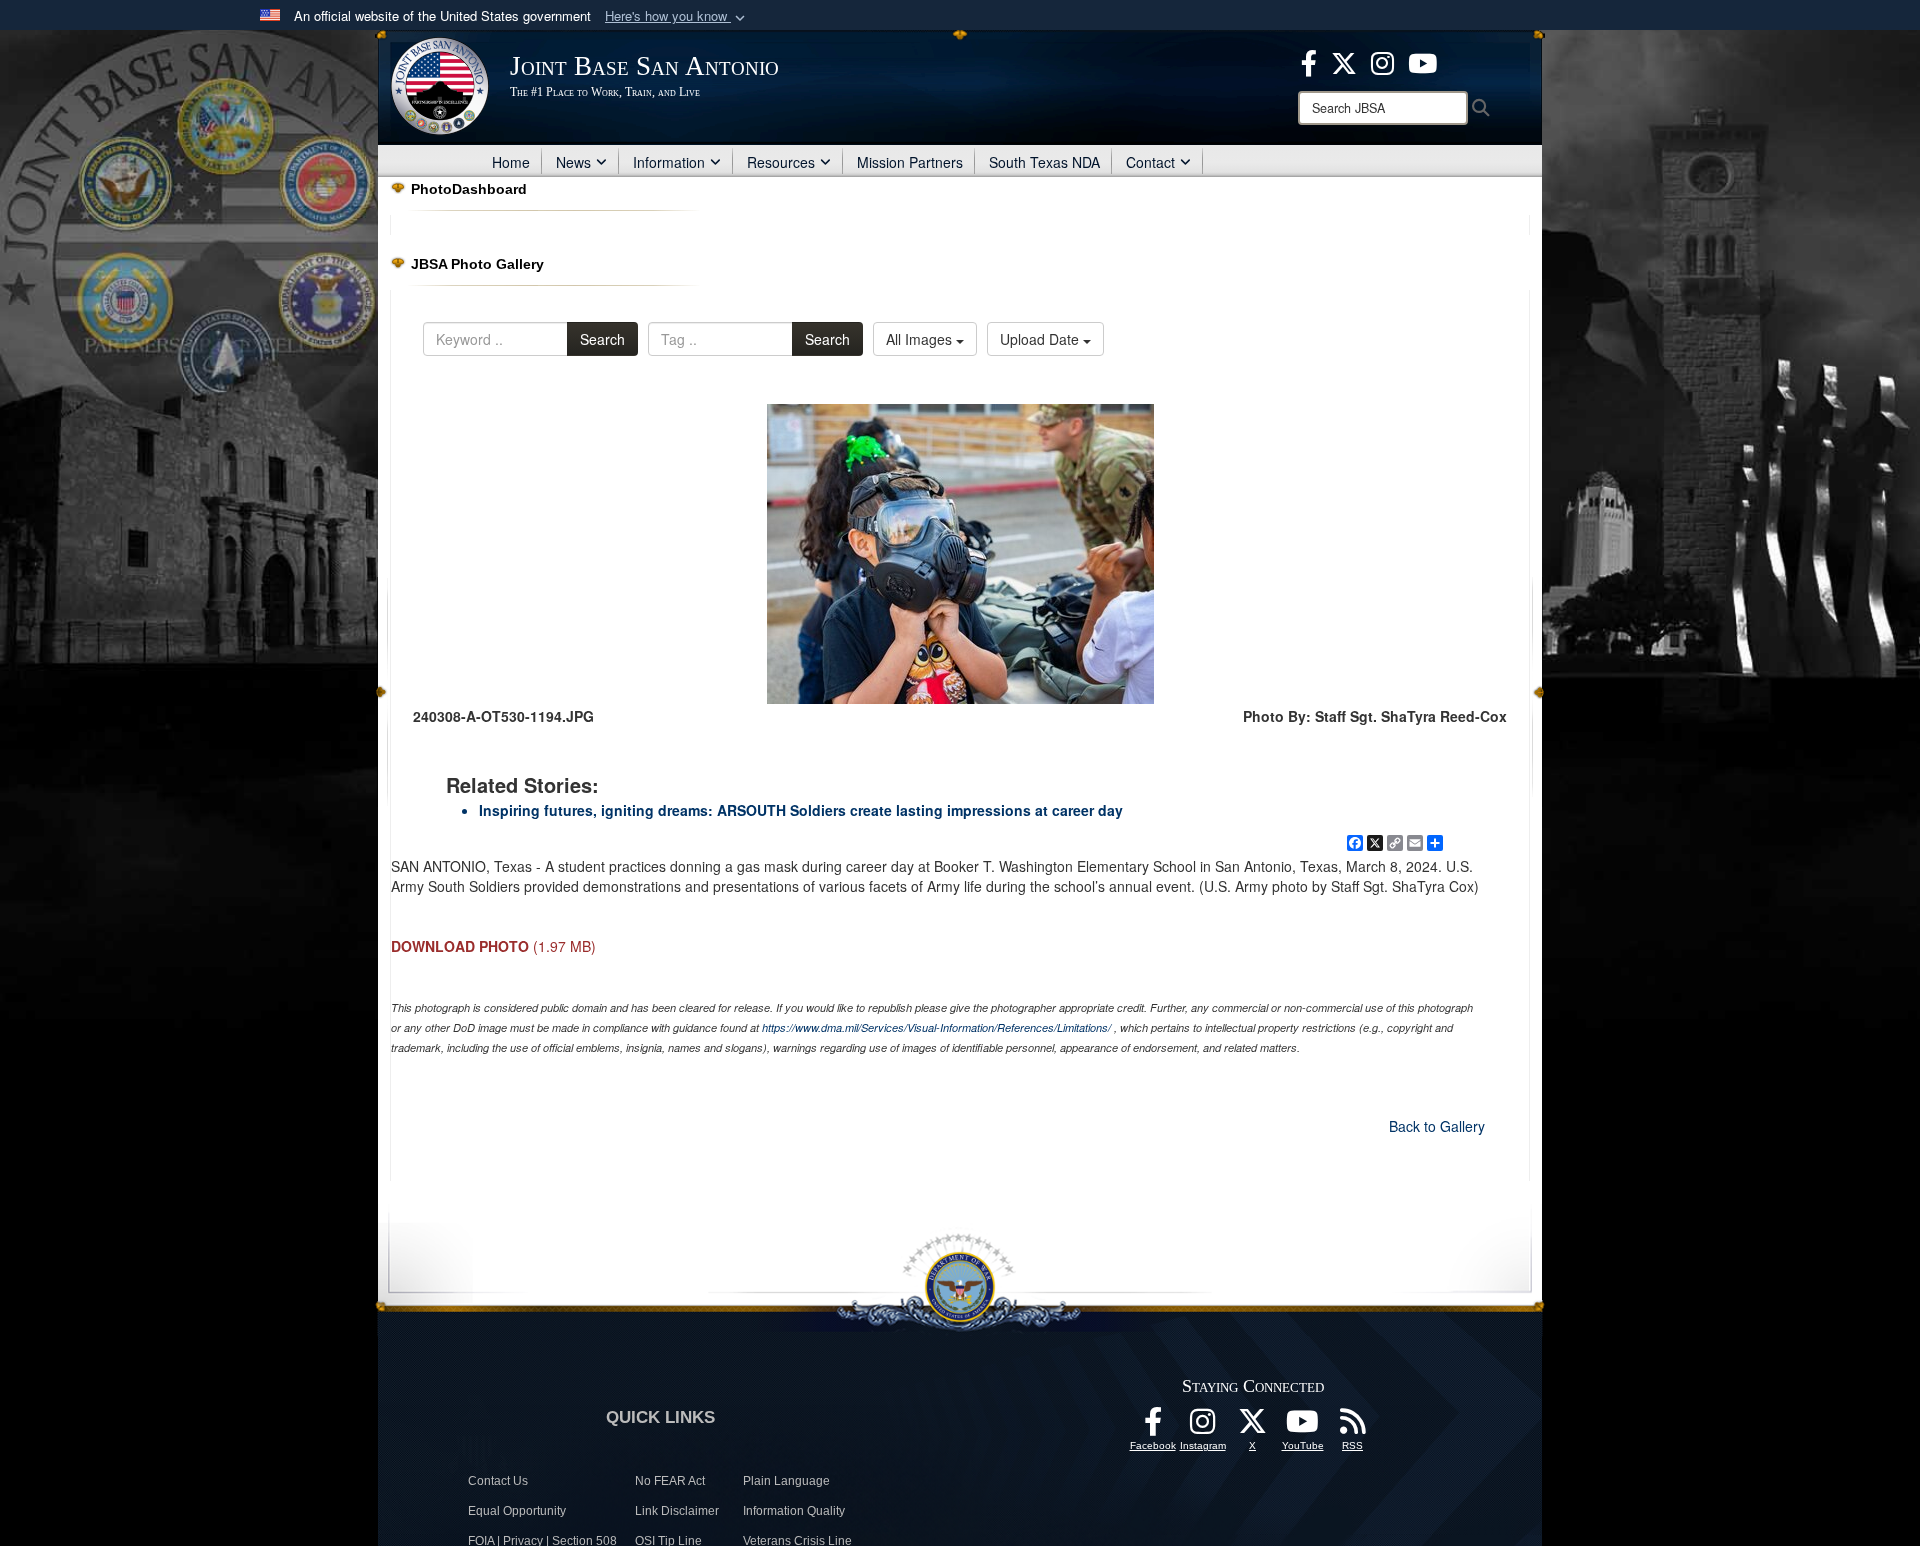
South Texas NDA (1044, 162)
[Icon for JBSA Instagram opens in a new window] (1382, 61)
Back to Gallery (1437, 1126)
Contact (1150, 162)
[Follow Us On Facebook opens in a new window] (1153, 1427)
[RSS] (1353, 1427)
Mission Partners (910, 162)
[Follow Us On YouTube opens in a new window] (1303, 1427)
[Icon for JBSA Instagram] (1203, 1427)
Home (511, 162)
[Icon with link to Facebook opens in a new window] (1309, 61)
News (573, 162)
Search (602, 339)
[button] (677, 16)
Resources (781, 162)
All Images (921, 339)
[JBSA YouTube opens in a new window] (1422, 61)
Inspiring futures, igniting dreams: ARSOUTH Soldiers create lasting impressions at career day (801, 810)
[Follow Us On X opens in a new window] (1253, 1427)
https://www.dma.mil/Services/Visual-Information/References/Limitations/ (936, 1027)
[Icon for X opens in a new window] (1344, 61)
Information (669, 162)
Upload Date (1041, 339)
